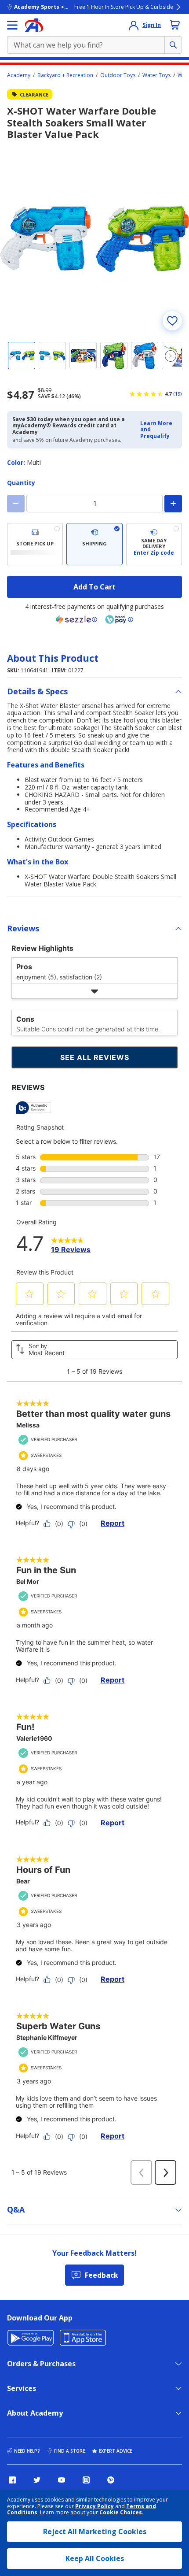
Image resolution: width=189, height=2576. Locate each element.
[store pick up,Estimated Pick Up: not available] (35, 544)
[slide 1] (22, 356)
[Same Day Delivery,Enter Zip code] (154, 544)
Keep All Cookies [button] (95, 2558)
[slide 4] (114, 356)
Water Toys (156, 75)
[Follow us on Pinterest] (111, 2480)
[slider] (94, 239)
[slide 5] (145, 356)
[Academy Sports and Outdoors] (34, 25)
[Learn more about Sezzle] (76, 619)
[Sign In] (134, 25)
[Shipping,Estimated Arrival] (94, 544)
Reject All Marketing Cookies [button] (95, 2532)
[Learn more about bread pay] (119, 619)
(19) (178, 394)
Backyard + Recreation (65, 75)
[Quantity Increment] (173, 504)
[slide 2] (52, 356)
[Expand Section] (94, 991)
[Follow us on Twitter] (37, 2480)
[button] (158, 430)
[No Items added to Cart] (175, 25)
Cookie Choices (121, 2513)
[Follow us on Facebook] (12, 2480)
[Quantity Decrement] (16, 504)
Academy (19, 75)
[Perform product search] (173, 45)
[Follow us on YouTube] (62, 2480)
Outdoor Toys (118, 75)
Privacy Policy (94, 2506)
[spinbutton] (94, 504)
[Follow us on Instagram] (86, 2480)
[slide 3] (83, 356)
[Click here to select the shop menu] (12, 25)
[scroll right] (171, 356)
